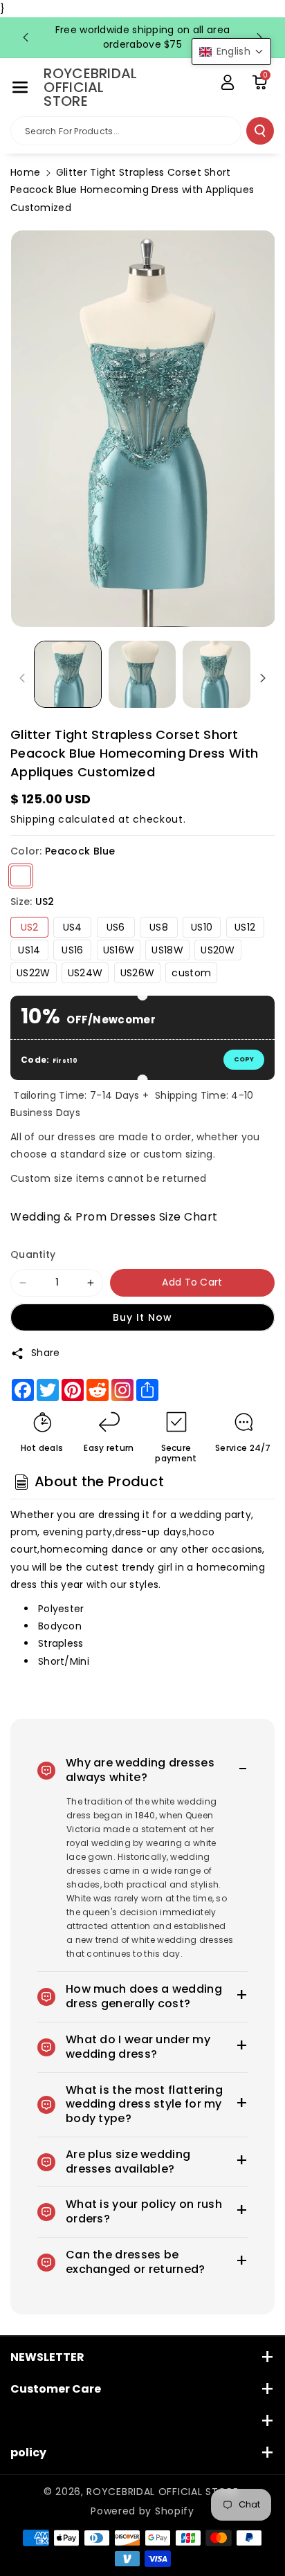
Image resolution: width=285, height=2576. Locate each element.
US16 (72, 950)
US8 (159, 927)
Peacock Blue (21, 876)
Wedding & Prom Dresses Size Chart (114, 1217)
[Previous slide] (26, 37)
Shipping (33, 819)
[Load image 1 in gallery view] (68, 675)
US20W (218, 950)
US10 (202, 927)
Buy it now (142, 1317)
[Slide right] (263, 678)
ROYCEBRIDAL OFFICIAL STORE (162, 2492)
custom (191, 973)
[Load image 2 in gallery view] (142, 675)
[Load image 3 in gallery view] (217, 675)
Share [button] (46, 1353)
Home (25, 172)
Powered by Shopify (142, 2511)
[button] (20, 87)
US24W (85, 973)
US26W (138, 973)
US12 (245, 927)
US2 (30, 927)
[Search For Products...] (260, 131)
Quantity (33, 1254)
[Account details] (228, 82)
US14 (29, 950)
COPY (244, 1059)
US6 (116, 927)
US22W (34, 973)
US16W (119, 950)
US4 (73, 927)
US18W (167, 950)
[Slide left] (22, 678)
